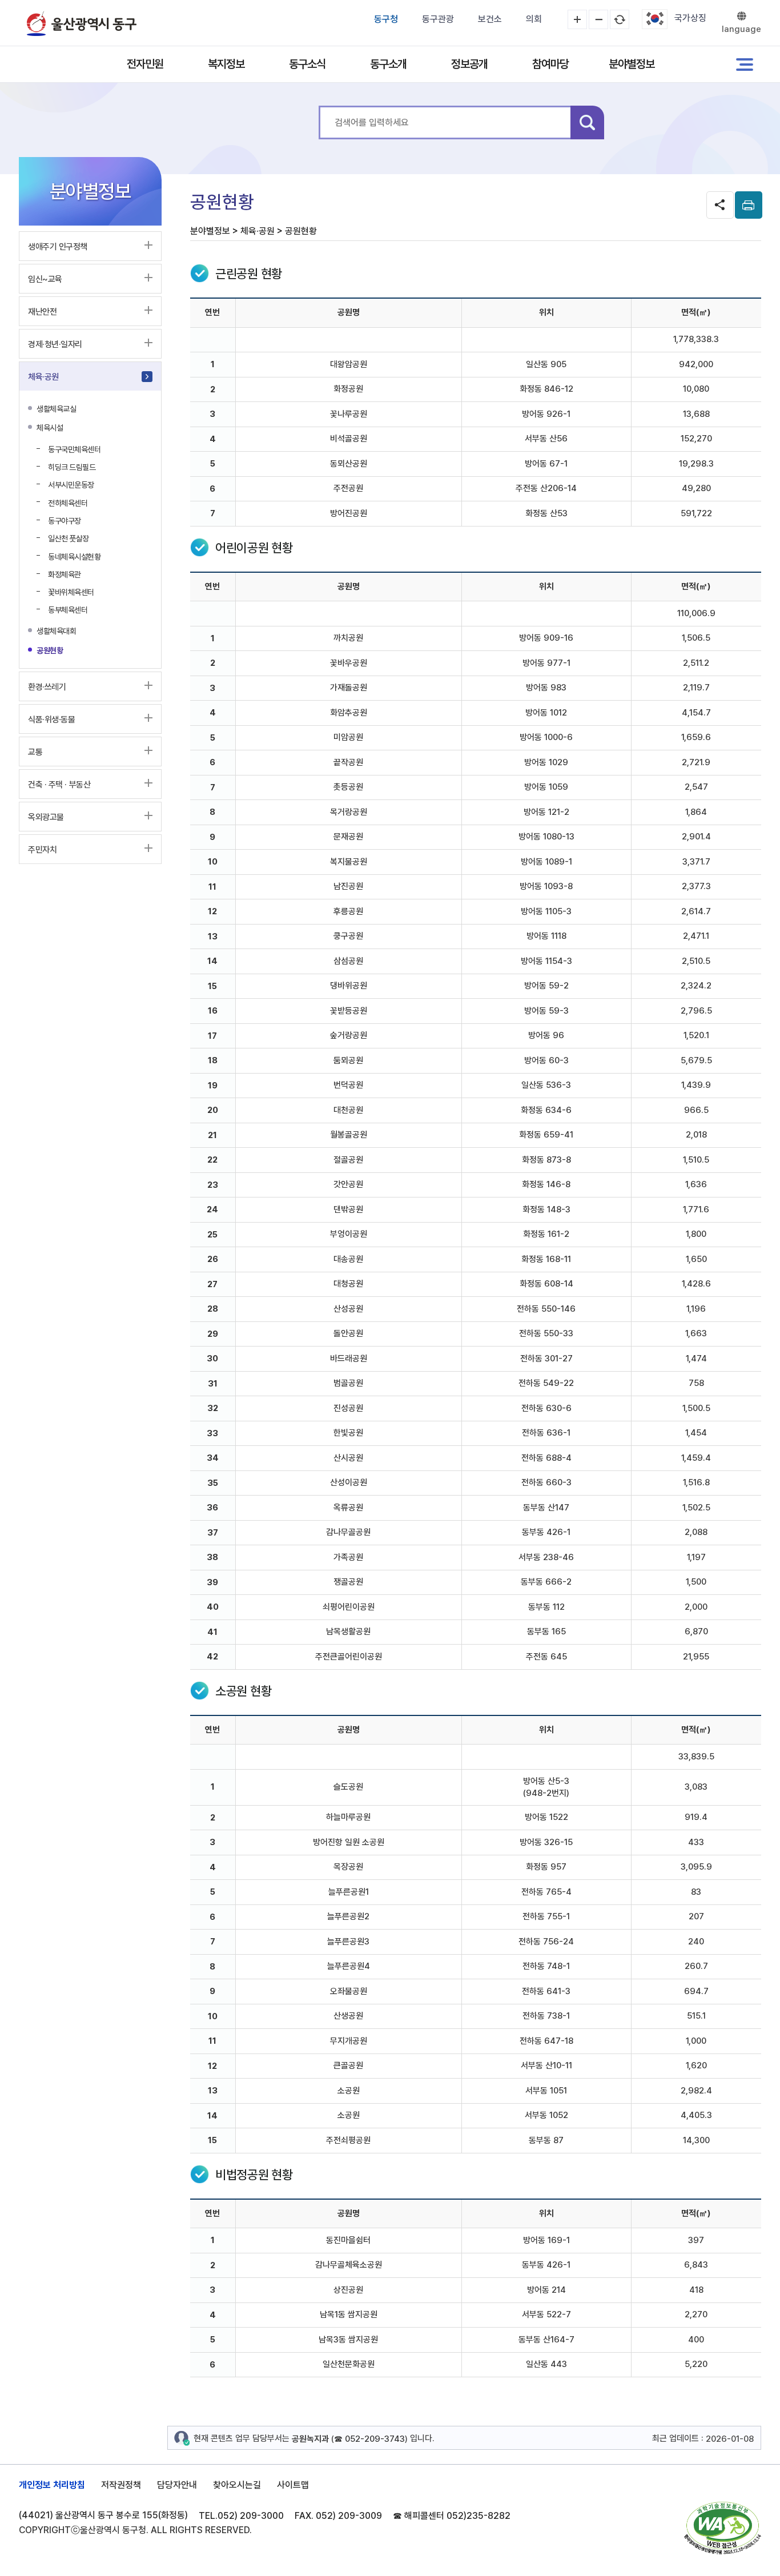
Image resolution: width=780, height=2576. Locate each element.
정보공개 (469, 64)
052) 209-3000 (251, 2516)
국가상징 (690, 18)
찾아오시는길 (237, 2485)
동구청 (386, 19)
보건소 (490, 19)
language (741, 29)
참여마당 (550, 64)
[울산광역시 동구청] (82, 23)
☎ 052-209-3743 (369, 2439)
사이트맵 (293, 2485)
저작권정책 (121, 2485)
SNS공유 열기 (720, 205)
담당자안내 (177, 2485)
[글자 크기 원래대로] (620, 19)
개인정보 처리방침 (52, 2485)
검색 (587, 122)
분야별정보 (632, 64)
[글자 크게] (577, 19)
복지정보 (226, 64)
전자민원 (145, 64)
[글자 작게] (598, 19)
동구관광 (438, 19)
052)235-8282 (479, 2516)
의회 (534, 19)
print (749, 205)
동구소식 (307, 64)
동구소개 (388, 64)
